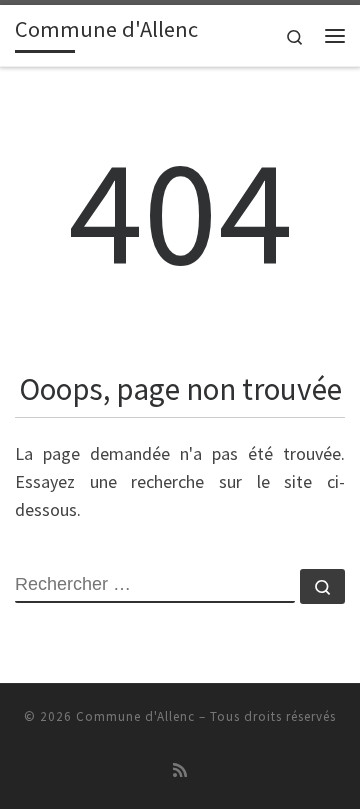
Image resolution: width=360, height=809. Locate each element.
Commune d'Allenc (135, 716)
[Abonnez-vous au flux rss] (180, 770)
